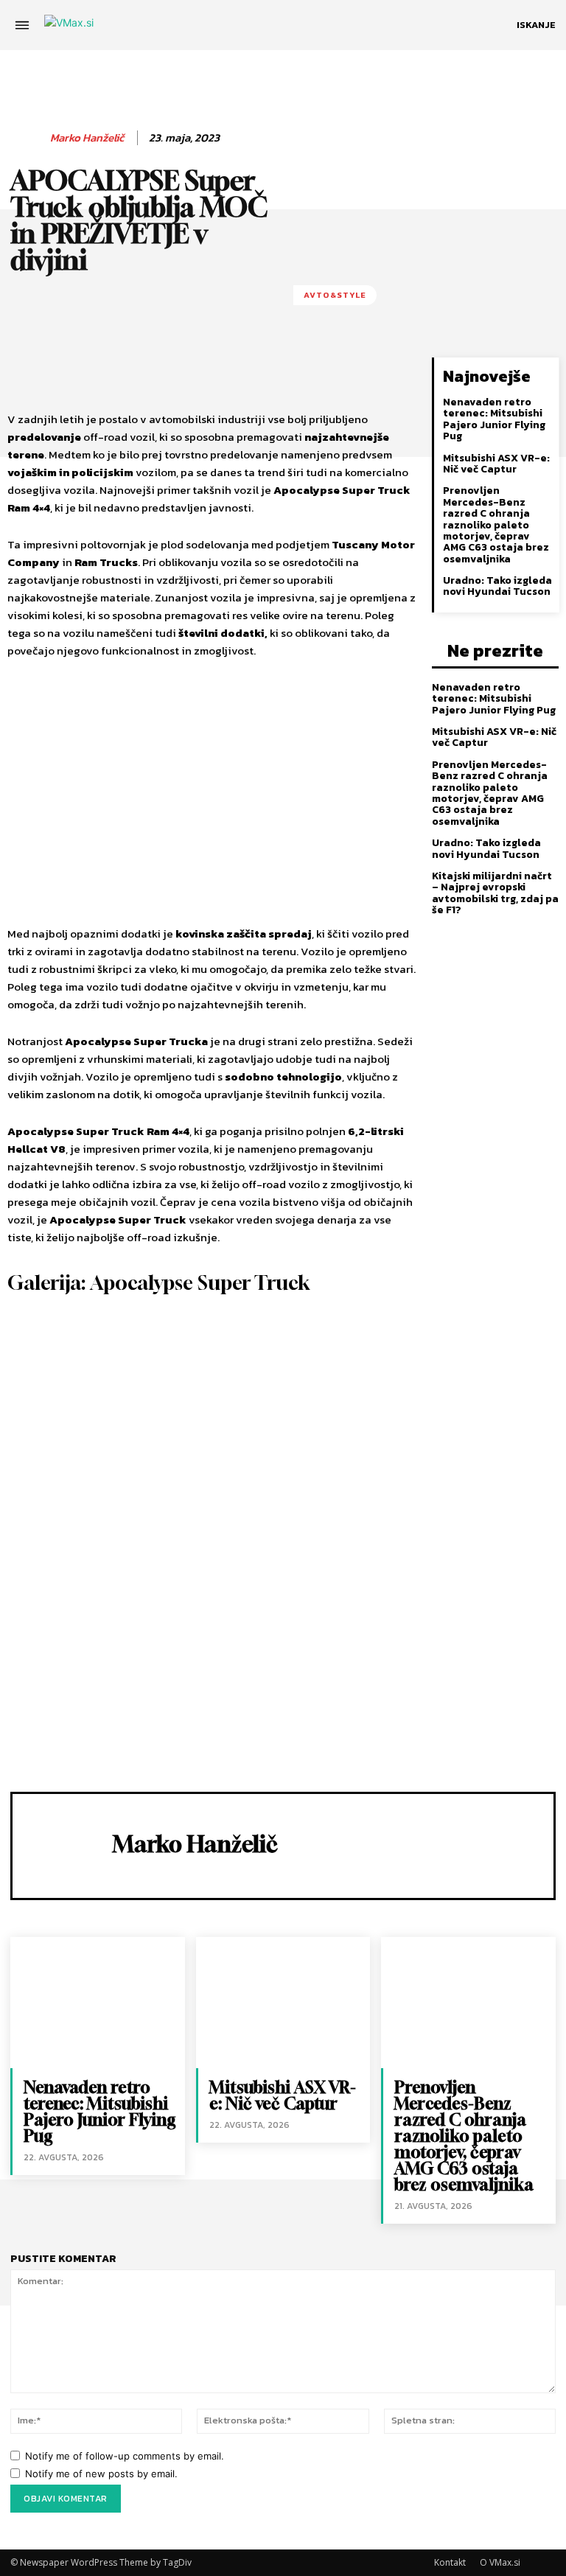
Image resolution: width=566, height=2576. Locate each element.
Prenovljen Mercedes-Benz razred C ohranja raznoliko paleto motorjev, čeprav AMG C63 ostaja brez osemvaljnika (496, 524)
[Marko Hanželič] (27, 138)
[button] (536, 25)
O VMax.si (500, 2562)
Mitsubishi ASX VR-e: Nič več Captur (496, 464)
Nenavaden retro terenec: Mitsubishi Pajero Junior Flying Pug (494, 419)
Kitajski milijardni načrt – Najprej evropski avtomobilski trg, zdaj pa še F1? (495, 893)
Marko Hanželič (87, 138)
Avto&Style (335, 295)
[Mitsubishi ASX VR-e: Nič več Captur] (283, 2002)
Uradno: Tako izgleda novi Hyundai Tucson (497, 586)
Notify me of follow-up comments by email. (125, 2456)
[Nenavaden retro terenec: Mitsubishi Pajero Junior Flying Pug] (98, 2002)
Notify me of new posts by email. (101, 2474)
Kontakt (450, 2562)
